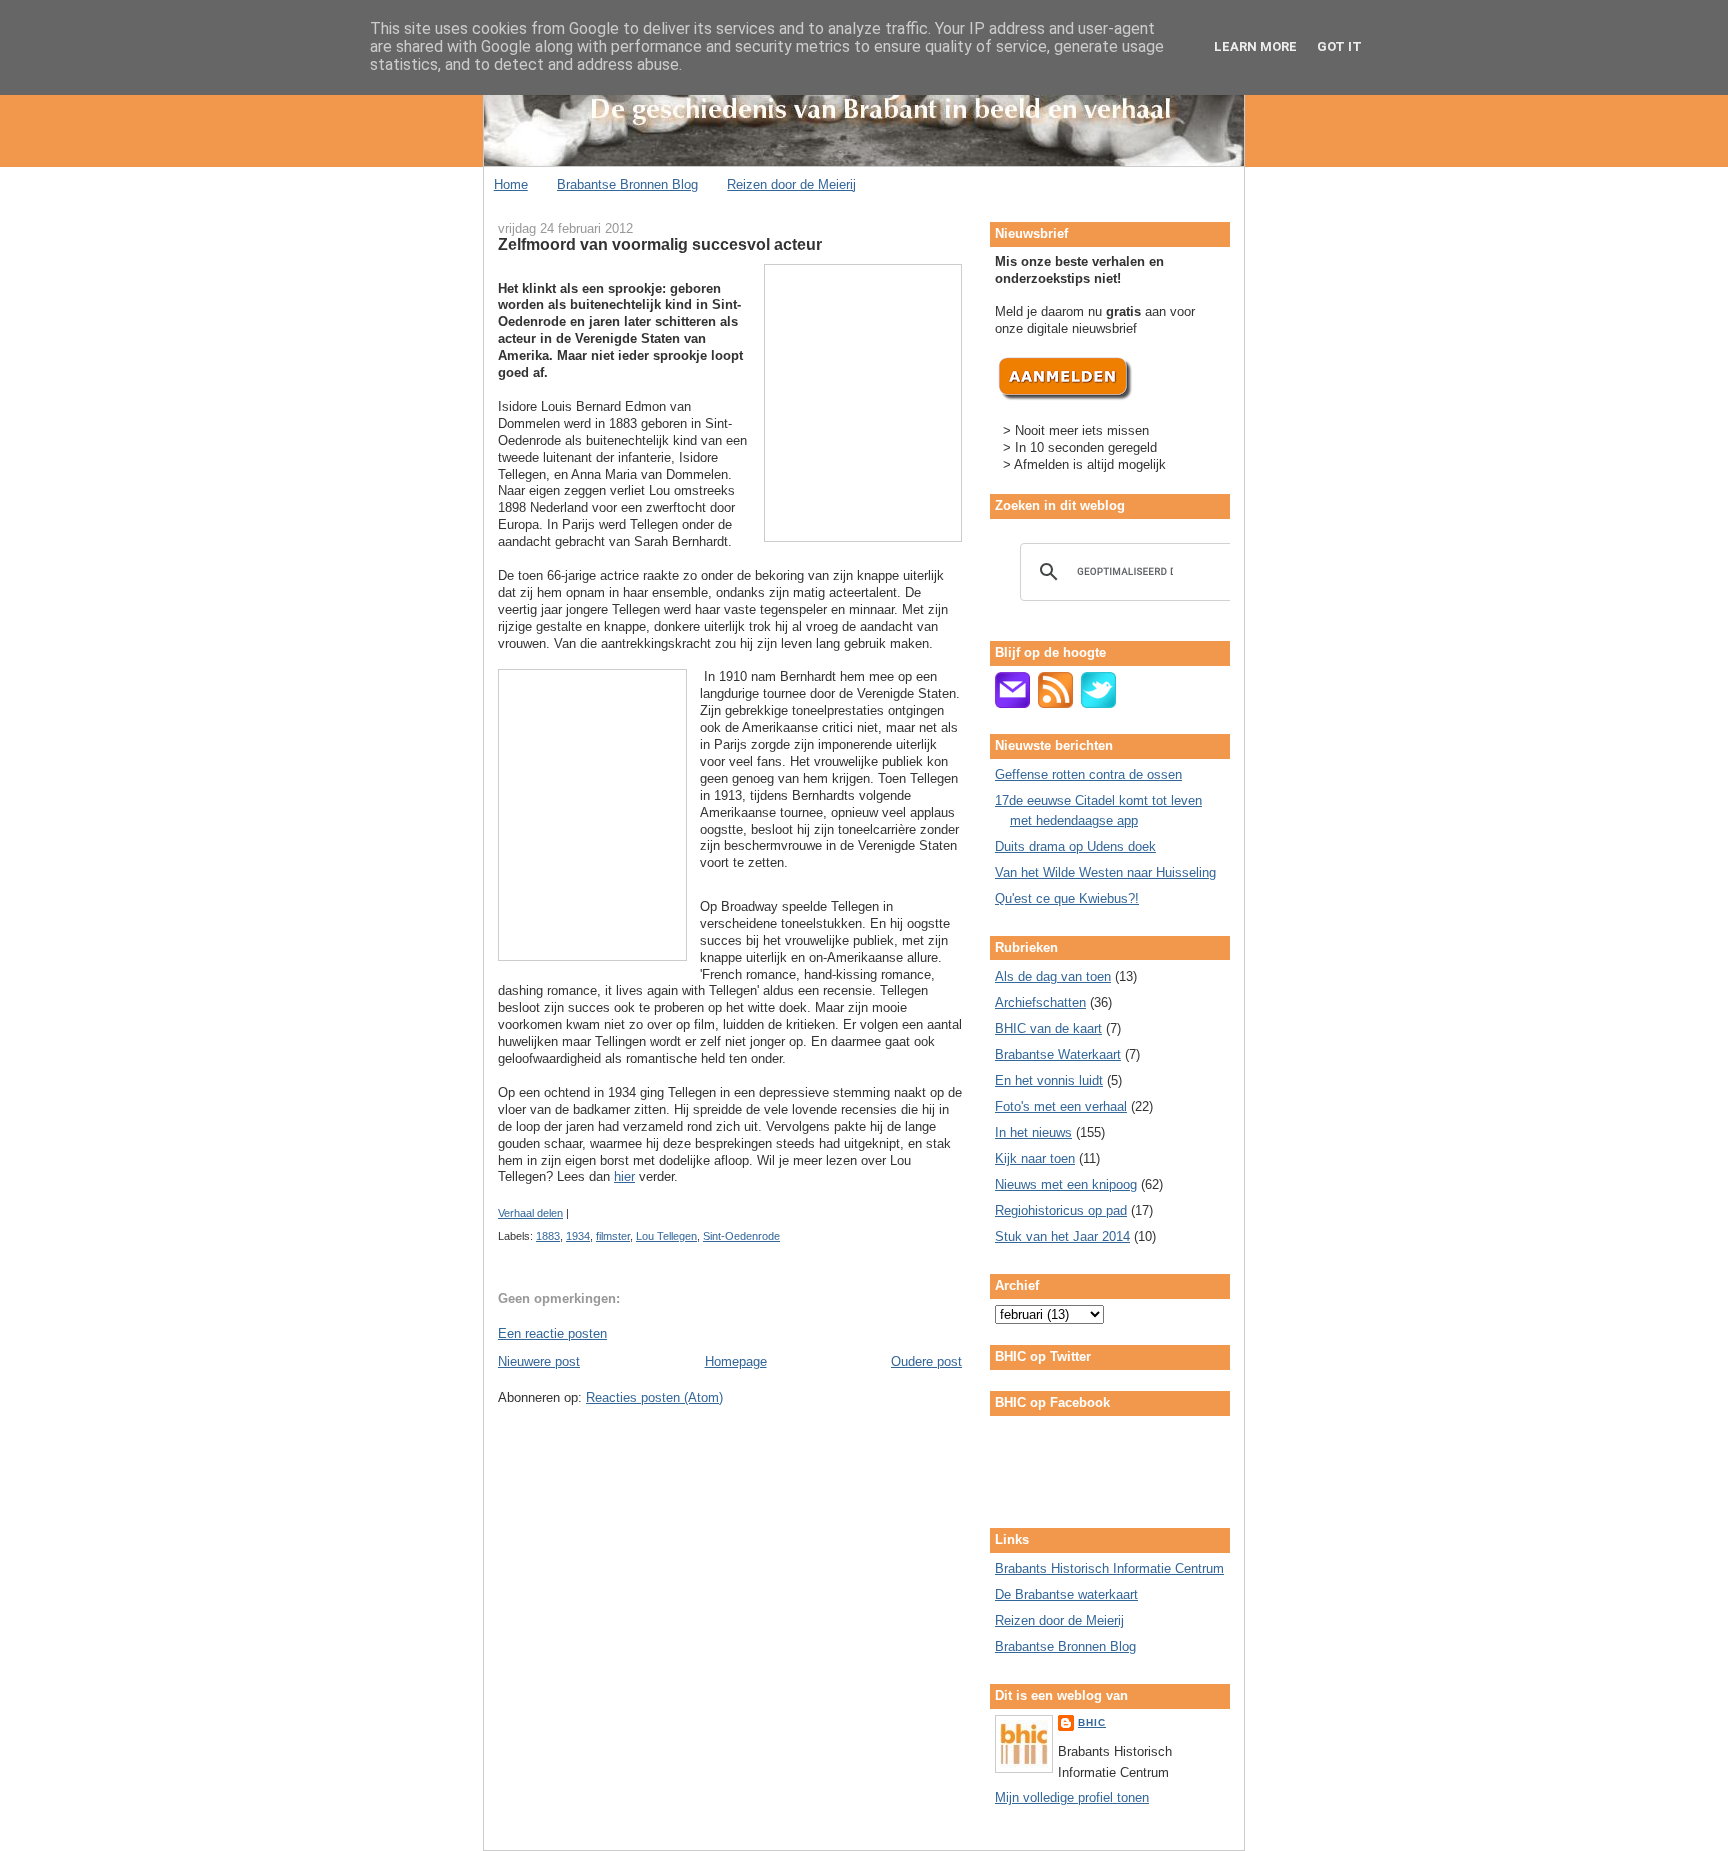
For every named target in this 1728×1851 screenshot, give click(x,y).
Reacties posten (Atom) (654, 1397)
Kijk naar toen (1035, 1158)
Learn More (1255, 46)
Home (511, 184)
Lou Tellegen (666, 1236)
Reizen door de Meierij (791, 184)
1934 (578, 1236)
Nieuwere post (539, 1361)
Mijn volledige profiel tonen (1072, 1797)
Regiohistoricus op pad (1061, 1210)
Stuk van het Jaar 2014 (1062, 1236)
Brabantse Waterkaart (1058, 1054)
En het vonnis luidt (1049, 1080)
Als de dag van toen (1053, 976)
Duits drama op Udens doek (1075, 846)
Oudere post (926, 1361)
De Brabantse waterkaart (1066, 1594)
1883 (548, 1236)
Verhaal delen (530, 1213)
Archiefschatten (1040, 1002)
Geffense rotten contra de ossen (1088, 774)
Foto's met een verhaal (1061, 1106)
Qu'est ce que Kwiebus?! (1067, 898)
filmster (613, 1236)
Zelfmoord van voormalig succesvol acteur (660, 244)
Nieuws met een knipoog (1066, 1184)
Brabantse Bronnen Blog (627, 184)
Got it (1339, 46)
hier (624, 1176)
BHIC (1092, 1722)
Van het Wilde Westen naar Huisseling (1105, 872)
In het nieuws (1033, 1132)
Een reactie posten (552, 1333)
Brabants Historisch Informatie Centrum (1109, 1568)
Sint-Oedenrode (741, 1236)
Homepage (736, 1361)
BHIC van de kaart (1048, 1028)
